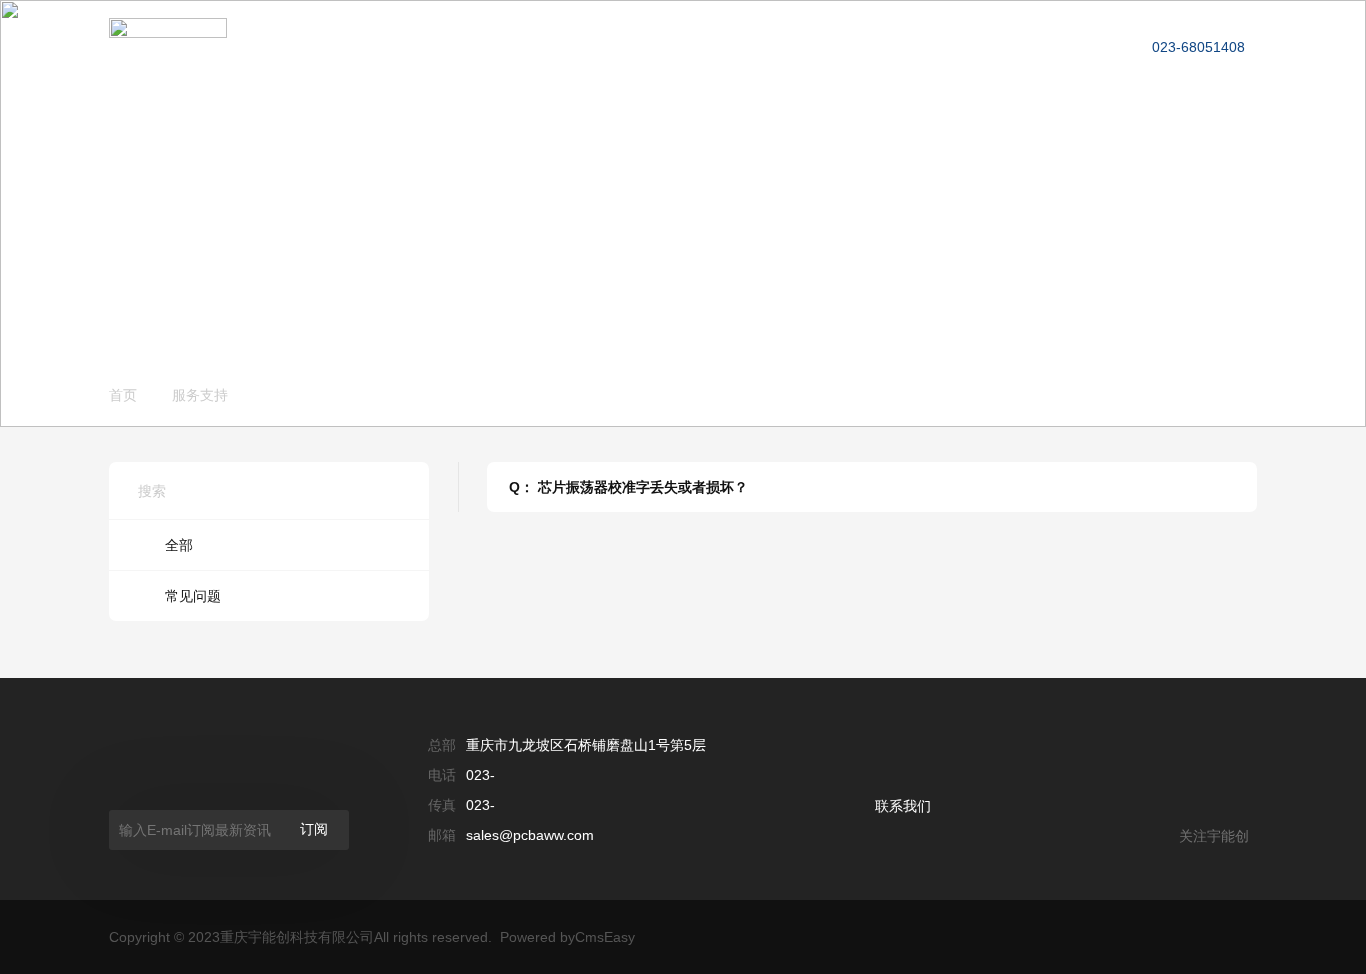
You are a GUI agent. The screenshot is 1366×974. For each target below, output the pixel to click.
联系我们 (903, 806)
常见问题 (193, 596)
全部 (179, 545)
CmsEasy (605, 937)
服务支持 (836, 35)
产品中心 (605, 35)
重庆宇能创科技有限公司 (297, 937)
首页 (123, 395)
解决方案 (721, 35)
